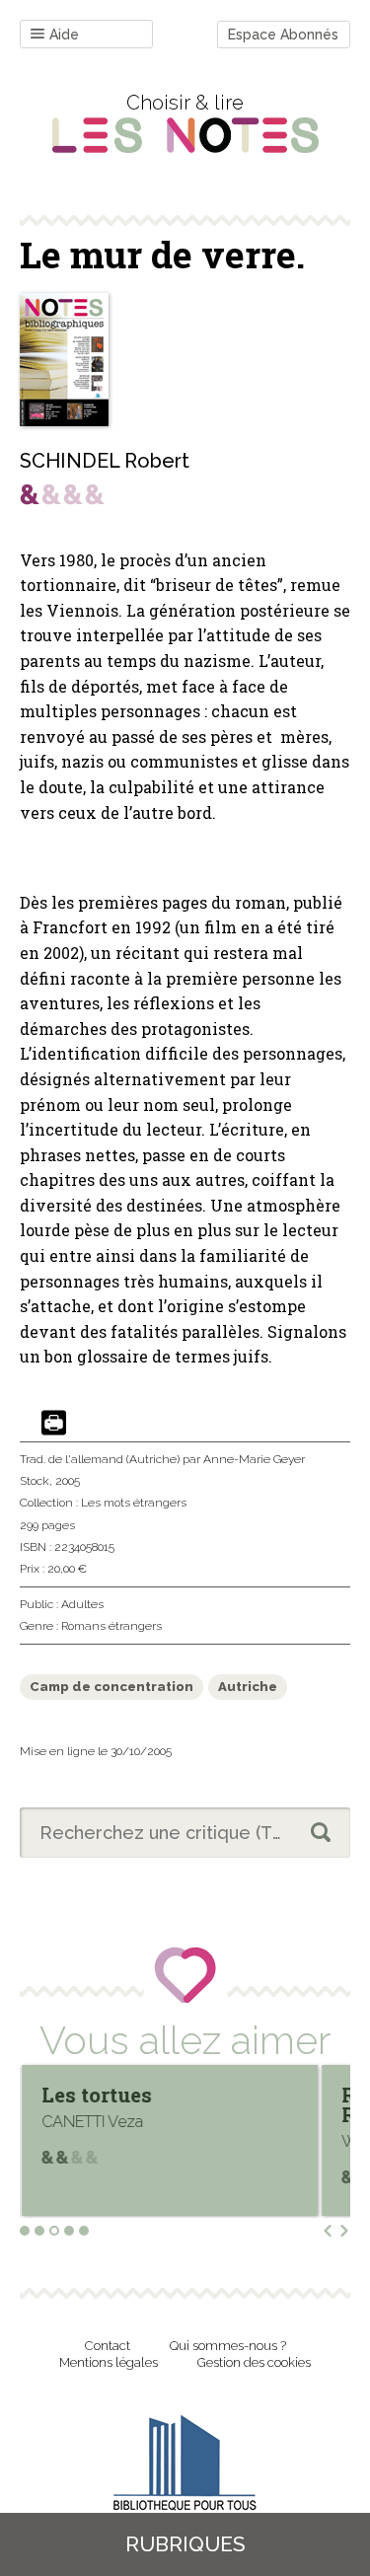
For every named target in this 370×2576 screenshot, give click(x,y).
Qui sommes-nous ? (228, 2346)
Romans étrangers (111, 1626)
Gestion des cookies (254, 2362)
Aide (64, 35)
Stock (35, 1481)
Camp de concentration (111, 1687)
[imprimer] (54, 1424)
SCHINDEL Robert (105, 461)
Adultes (82, 1604)
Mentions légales (109, 2362)
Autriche (248, 1687)
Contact (108, 2346)
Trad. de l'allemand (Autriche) (100, 1459)
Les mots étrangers (134, 1503)
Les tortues (97, 2095)
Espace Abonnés (283, 35)
